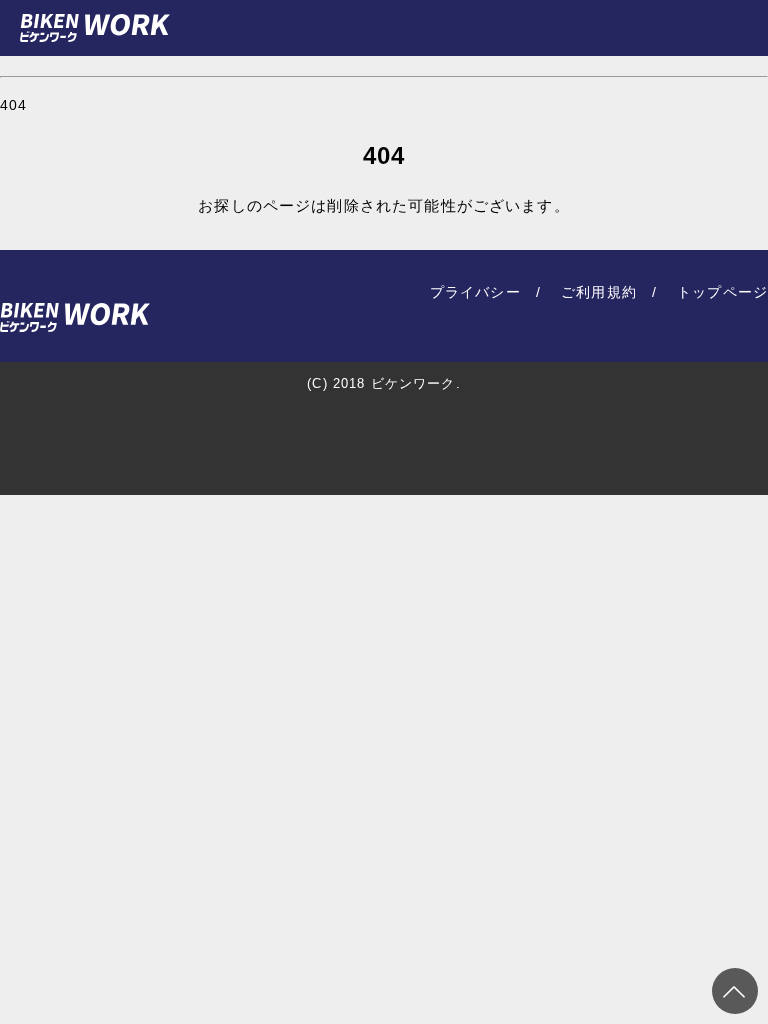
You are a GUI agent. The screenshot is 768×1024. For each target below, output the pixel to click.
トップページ (722, 292)
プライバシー (475, 292)
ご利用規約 (599, 292)
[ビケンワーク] (95, 28)
